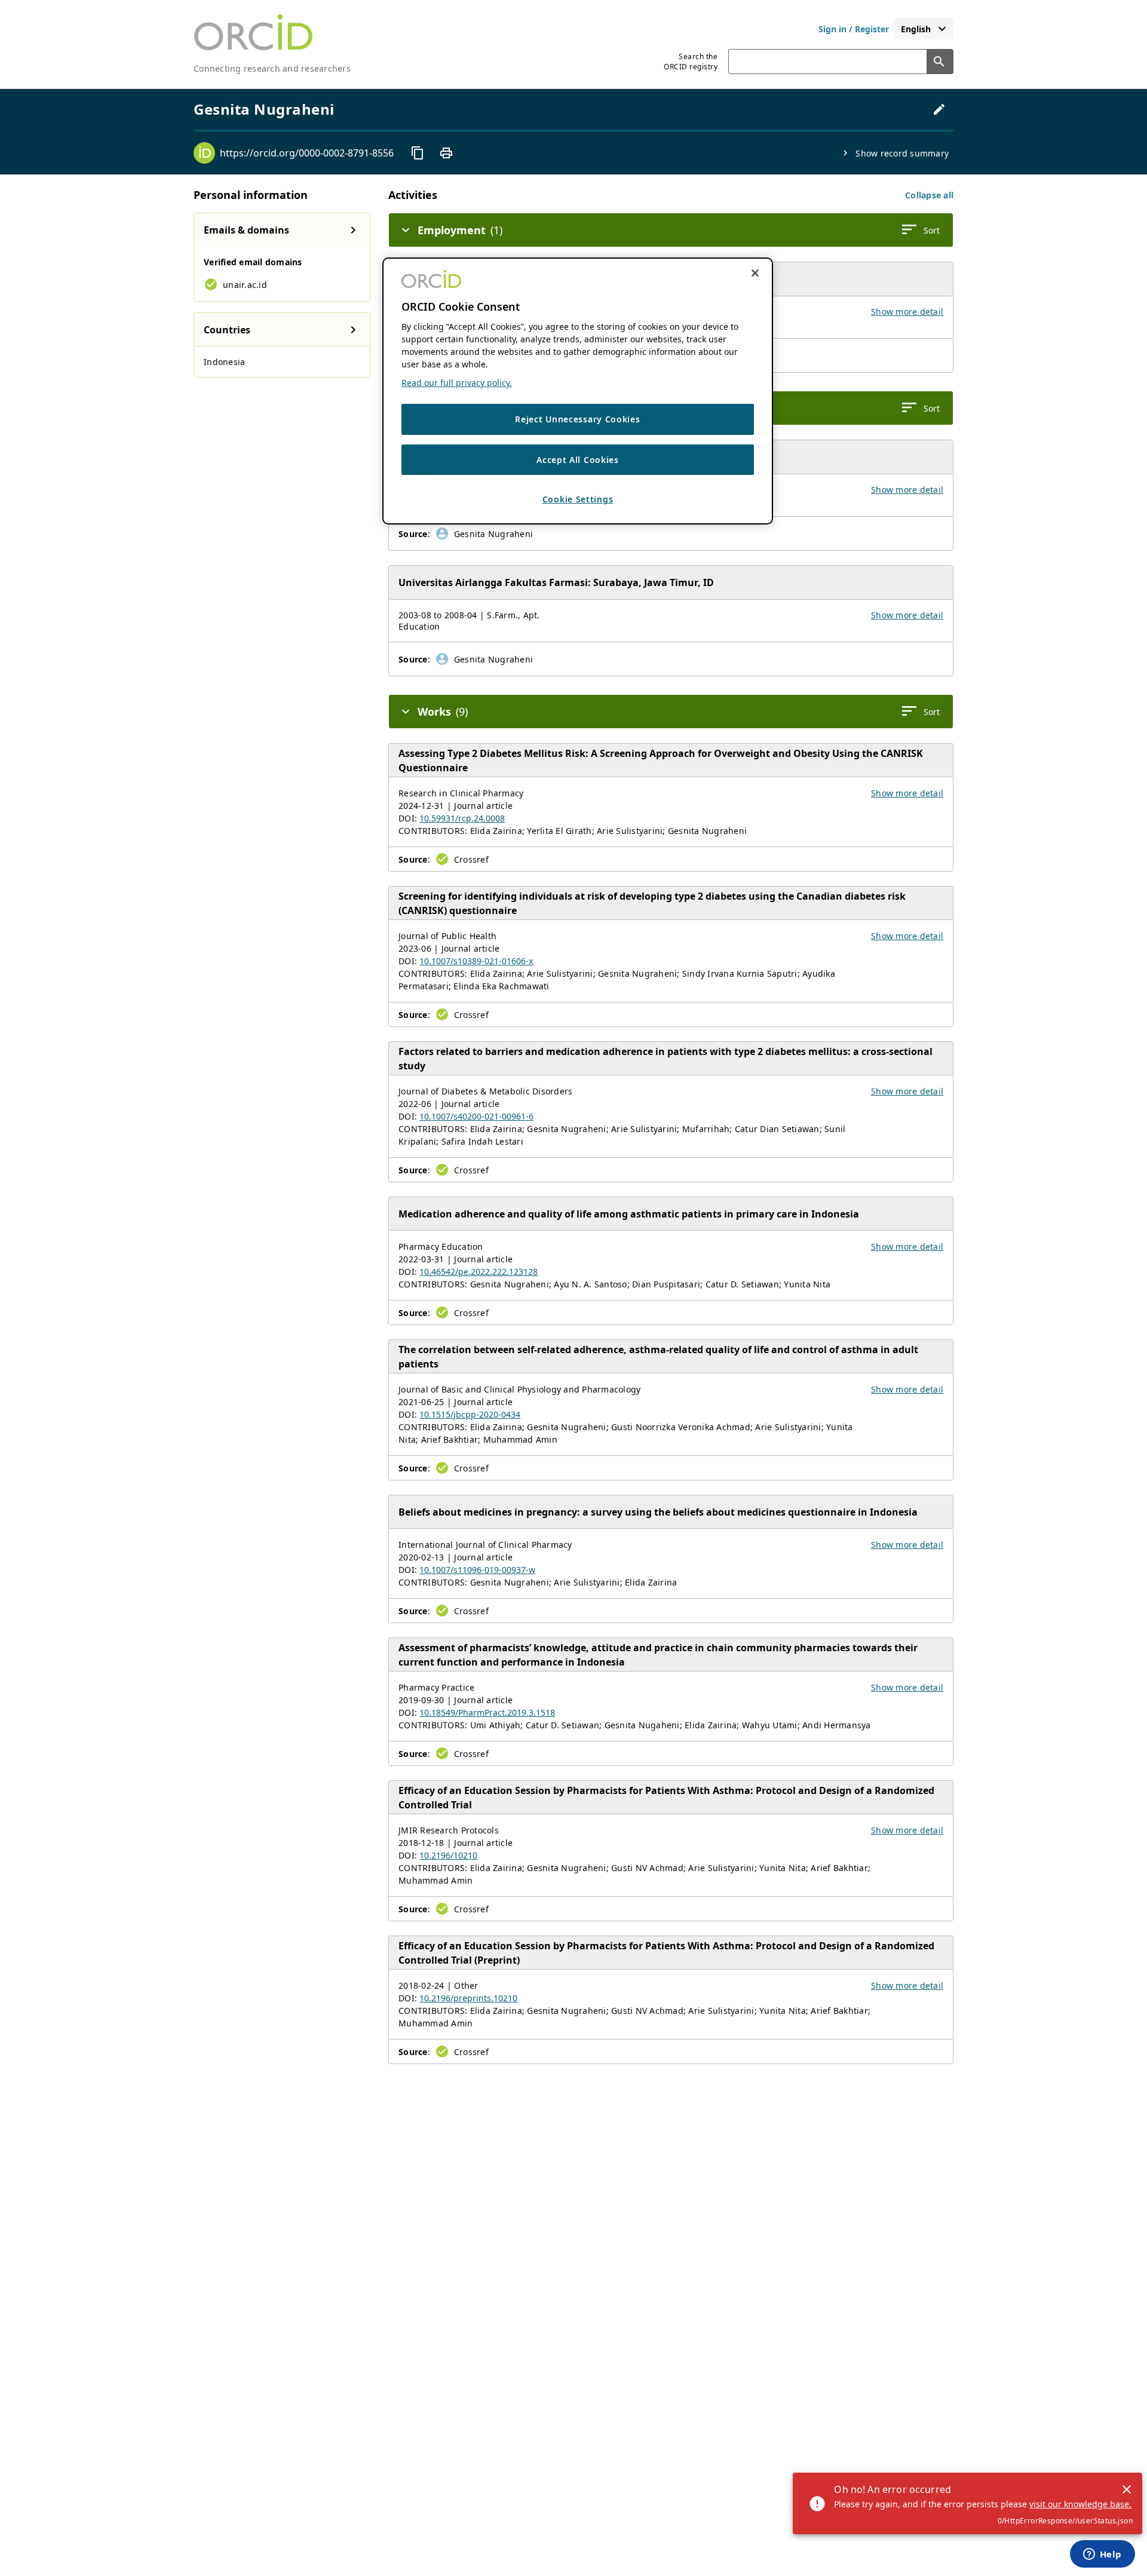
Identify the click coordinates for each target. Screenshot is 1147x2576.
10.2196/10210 (448, 1855)
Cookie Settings (578, 500)
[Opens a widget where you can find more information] (1102, 2555)
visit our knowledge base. (1080, 2504)
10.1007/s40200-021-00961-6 (476, 1116)
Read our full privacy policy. (457, 383)
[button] (929, 195)
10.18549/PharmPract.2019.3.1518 (487, 1712)
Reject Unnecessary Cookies (577, 419)
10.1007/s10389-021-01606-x (476, 961)
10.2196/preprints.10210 (468, 1998)
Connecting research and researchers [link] (272, 68)
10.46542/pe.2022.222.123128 (479, 1272)
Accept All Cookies (578, 460)
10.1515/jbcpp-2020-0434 (470, 1414)
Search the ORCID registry (691, 62)
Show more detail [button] (907, 312)
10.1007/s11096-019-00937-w (477, 1570)
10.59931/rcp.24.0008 (462, 818)
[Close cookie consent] (755, 273)
